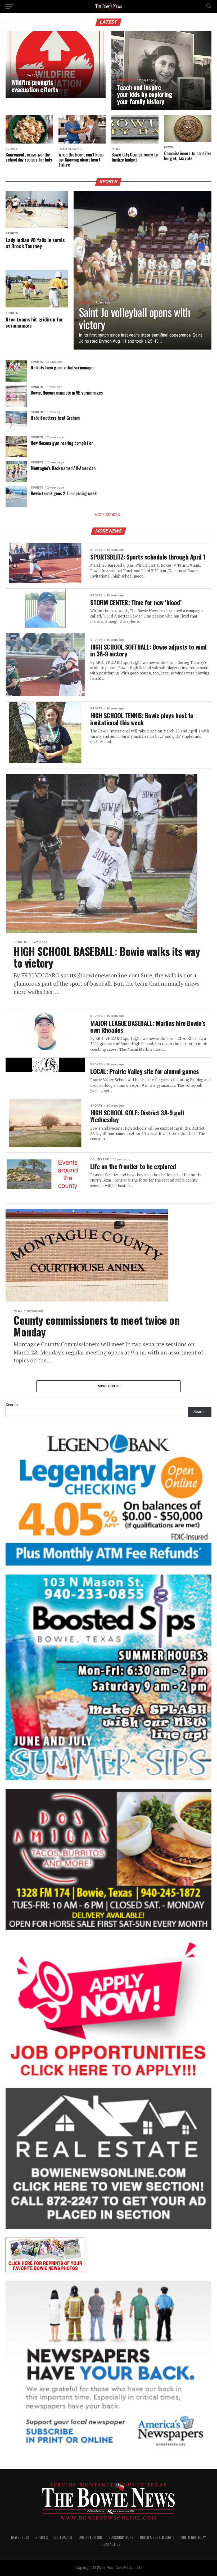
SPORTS (42, 2537)
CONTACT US (111, 2544)
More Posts (109, 1386)
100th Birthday (193, 2537)
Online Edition (90, 2537)
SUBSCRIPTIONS (121, 2537)
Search (12, 1405)
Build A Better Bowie (157, 2537)
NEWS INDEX (20, 2537)
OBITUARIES (63, 2537)
